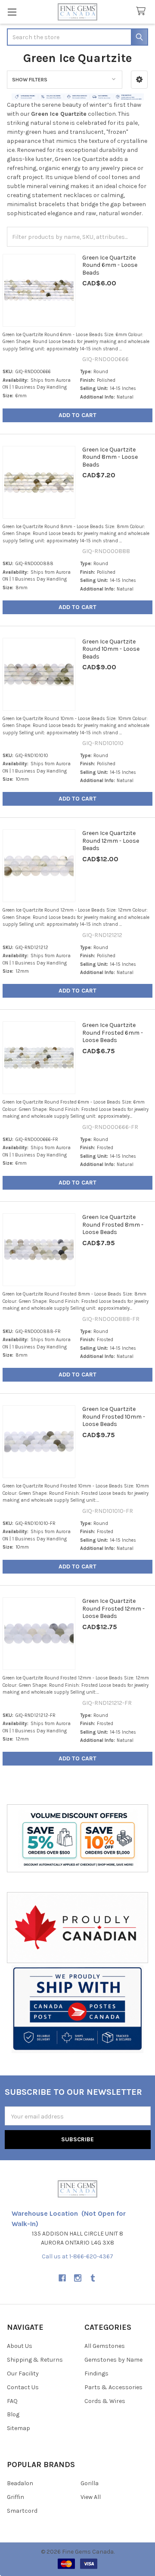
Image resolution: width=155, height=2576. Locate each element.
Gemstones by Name (113, 2360)
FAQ (12, 2401)
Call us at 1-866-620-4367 (77, 2256)
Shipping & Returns (35, 2360)
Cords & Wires (105, 2401)
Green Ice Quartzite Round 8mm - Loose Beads (110, 457)
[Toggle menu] (12, 12)
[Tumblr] (93, 2278)
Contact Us (23, 2387)
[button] (139, 80)
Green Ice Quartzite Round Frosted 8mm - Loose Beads (113, 1225)
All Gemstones (105, 2346)
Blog (13, 2414)
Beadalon (20, 2483)
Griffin (15, 2497)
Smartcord (22, 2511)
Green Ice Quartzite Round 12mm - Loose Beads (111, 841)
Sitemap (19, 2428)
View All (91, 2497)
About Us (20, 2346)
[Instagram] (78, 2278)
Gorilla (90, 2483)
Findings (96, 2373)
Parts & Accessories (113, 2387)
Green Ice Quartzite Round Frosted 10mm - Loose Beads (114, 1416)
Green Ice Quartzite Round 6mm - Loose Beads (110, 265)
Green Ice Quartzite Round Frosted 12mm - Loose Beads (113, 1608)
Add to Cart (77, 415)
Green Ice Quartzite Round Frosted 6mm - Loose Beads (113, 1033)
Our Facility (23, 2373)
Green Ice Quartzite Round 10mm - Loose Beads (111, 649)
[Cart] (143, 11)
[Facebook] (62, 2278)
